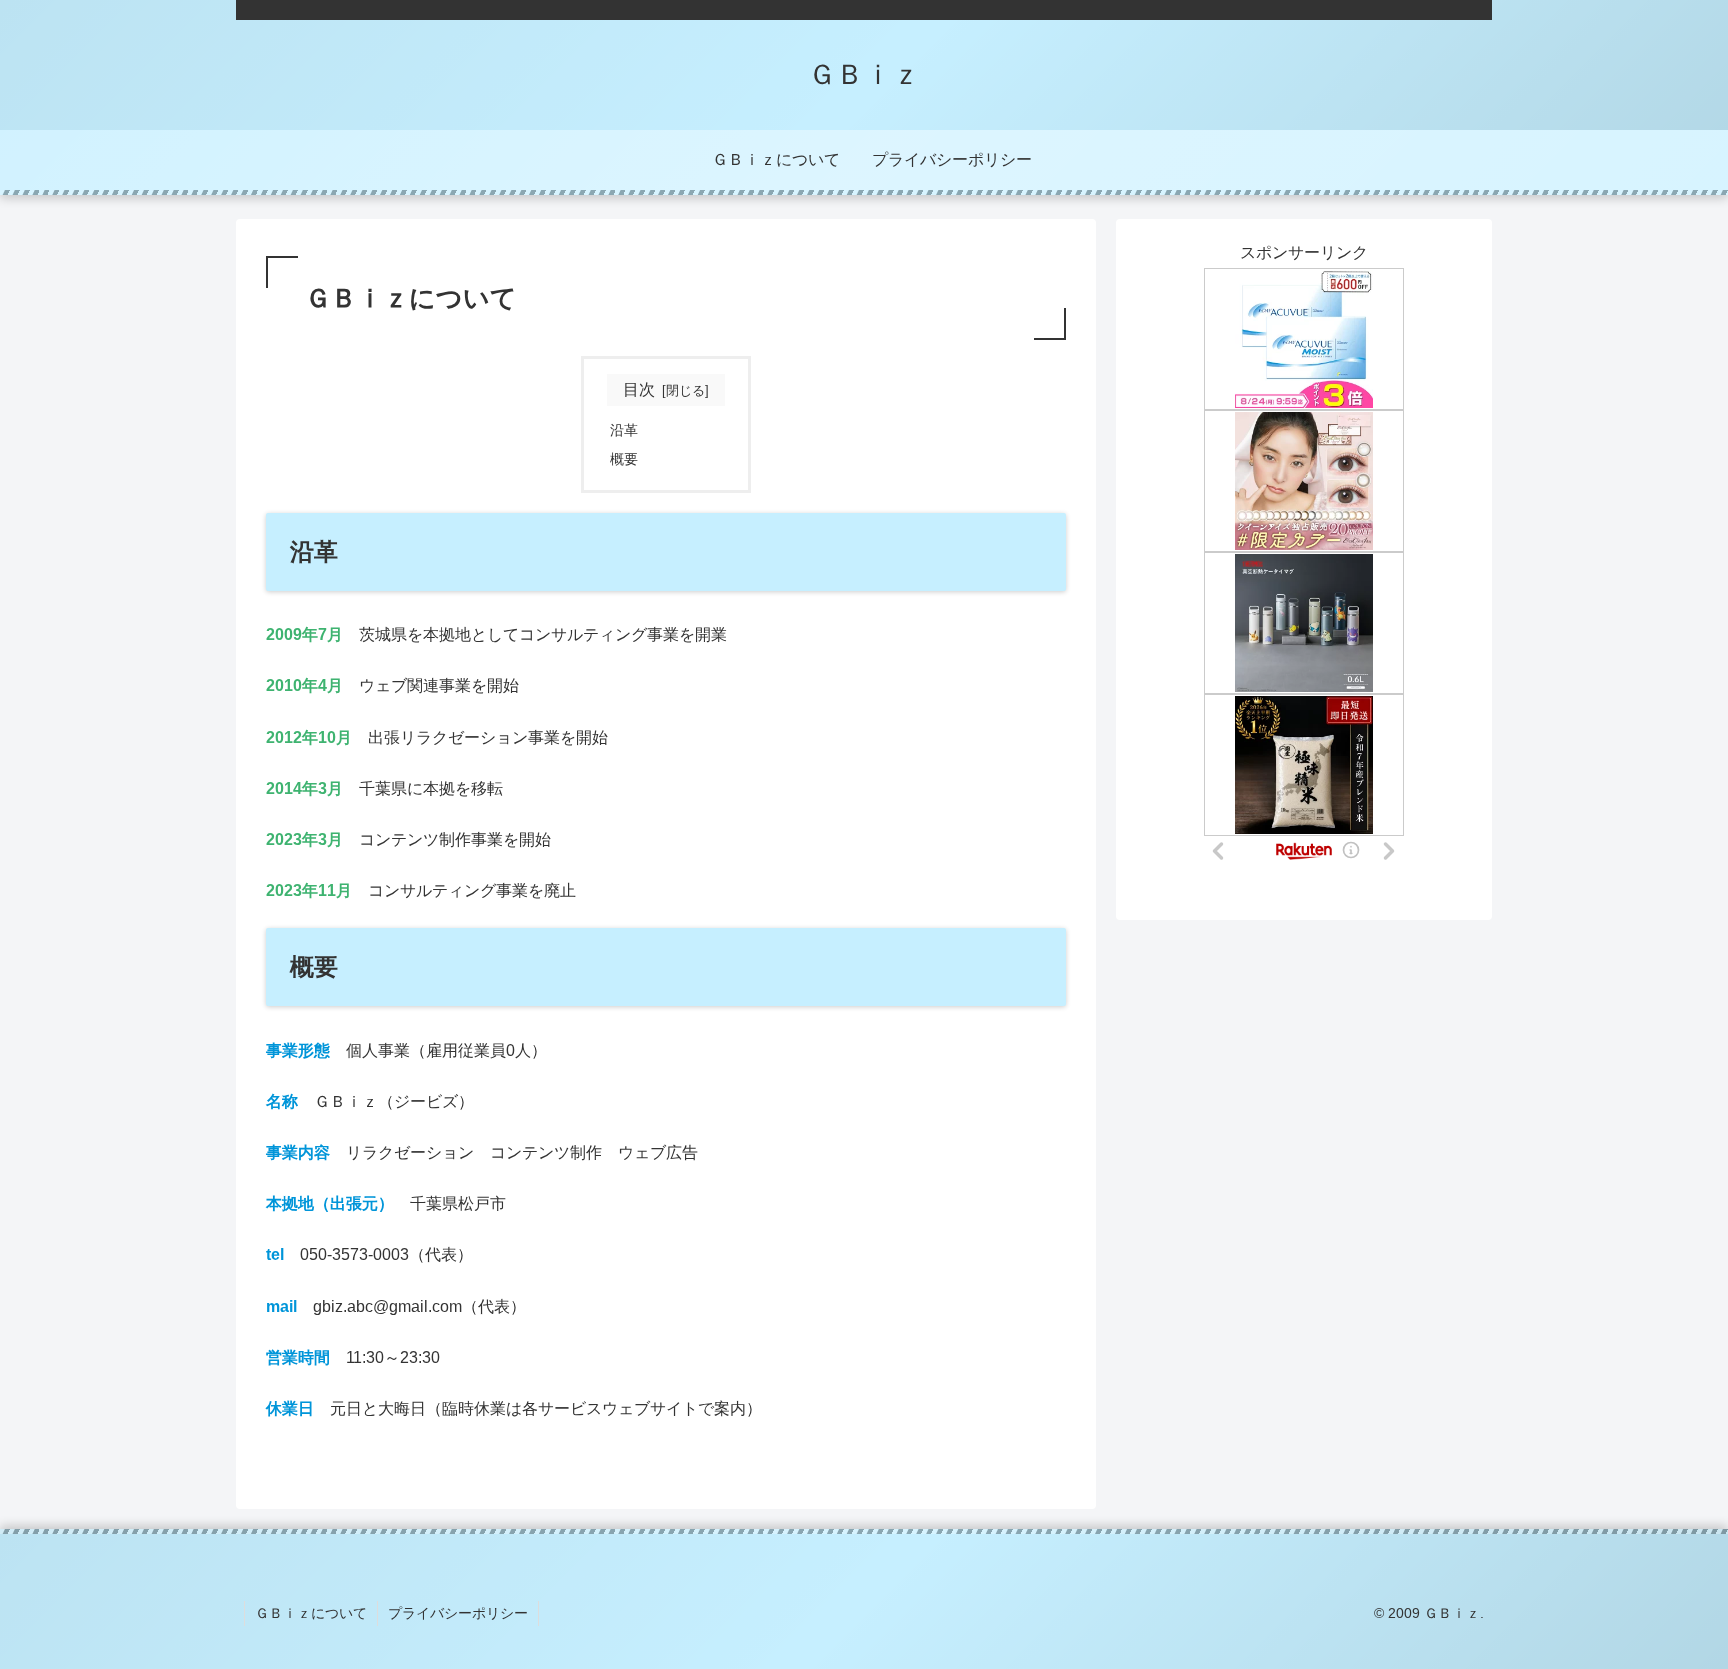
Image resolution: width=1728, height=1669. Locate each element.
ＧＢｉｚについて (311, 1613)
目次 (639, 389)
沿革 (624, 430)
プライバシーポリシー (458, 1613)
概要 (624, 459)
